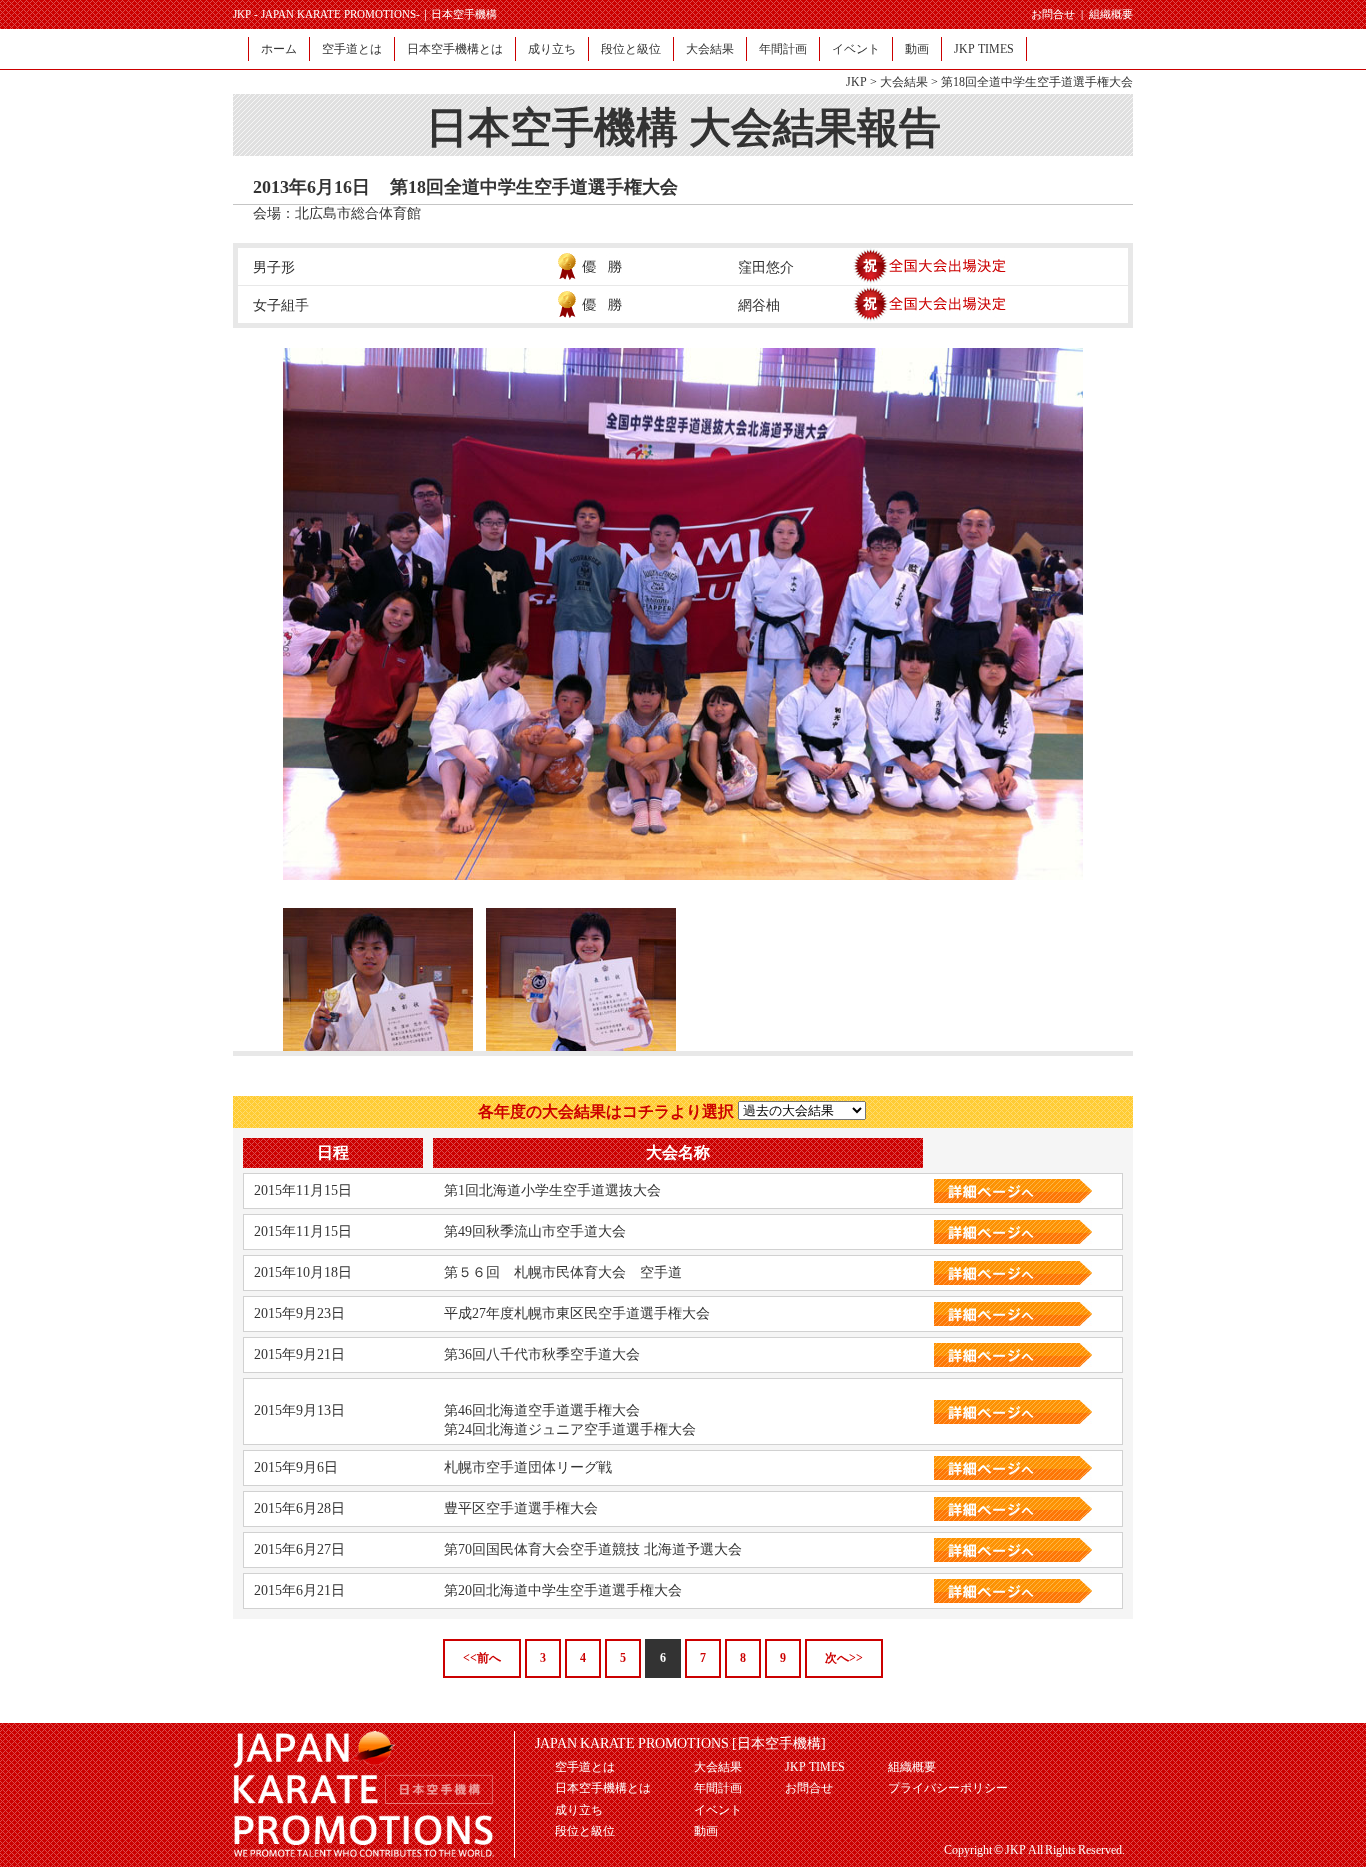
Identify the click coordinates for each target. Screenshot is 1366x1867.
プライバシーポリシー (948, 1788)
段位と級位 (631, 49)
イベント (856, 49)
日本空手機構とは (455, 49)
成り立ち (552, 49)
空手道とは (352, 49)
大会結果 (710, 49)
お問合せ (1053, 14)
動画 (917, 49)
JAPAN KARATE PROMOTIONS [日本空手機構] (680, 1743)
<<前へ (482, 1658)
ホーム (279, 49)
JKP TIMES (984, 49)
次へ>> (844, 1658)
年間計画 (783, 49)
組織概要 (1111, 14)
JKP (856, 82)
